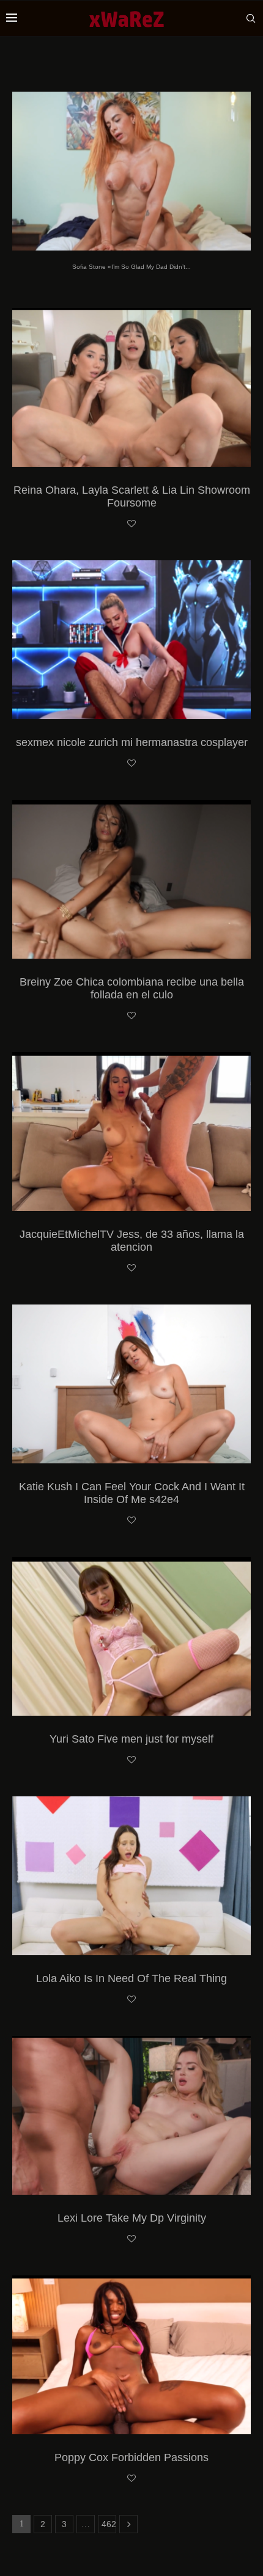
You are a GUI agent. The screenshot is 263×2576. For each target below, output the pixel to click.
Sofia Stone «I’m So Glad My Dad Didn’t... (131, 267)
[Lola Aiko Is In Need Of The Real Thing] (131, 1876)
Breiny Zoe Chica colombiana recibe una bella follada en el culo (132, 988)
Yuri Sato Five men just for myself (131, 1739)
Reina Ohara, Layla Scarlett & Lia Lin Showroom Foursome (132, 496)
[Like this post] (131, 524)
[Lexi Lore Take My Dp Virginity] (131, 2115)
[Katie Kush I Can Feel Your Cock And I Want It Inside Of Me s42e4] (131, 1384)
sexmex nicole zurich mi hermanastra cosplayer (132, 742)
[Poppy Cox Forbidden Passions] (131, 2355)
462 (109, 2524)
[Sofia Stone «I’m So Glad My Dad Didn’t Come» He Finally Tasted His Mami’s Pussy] (131, 171)
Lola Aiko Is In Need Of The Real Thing (131, 1978)
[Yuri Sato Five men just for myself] (131, 1636)
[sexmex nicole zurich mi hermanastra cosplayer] (131, 640)
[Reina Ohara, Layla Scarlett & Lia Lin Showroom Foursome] (131, 387)
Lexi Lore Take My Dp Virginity (132, 2218)
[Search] (251, 18)
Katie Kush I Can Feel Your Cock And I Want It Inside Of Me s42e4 (132, 1493)
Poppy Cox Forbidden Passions (131, 2457)
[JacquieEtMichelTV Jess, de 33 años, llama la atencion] (131, 1132)
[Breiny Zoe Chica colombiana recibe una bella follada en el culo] (131, 879)
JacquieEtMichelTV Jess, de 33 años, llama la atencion (132, 1241)
